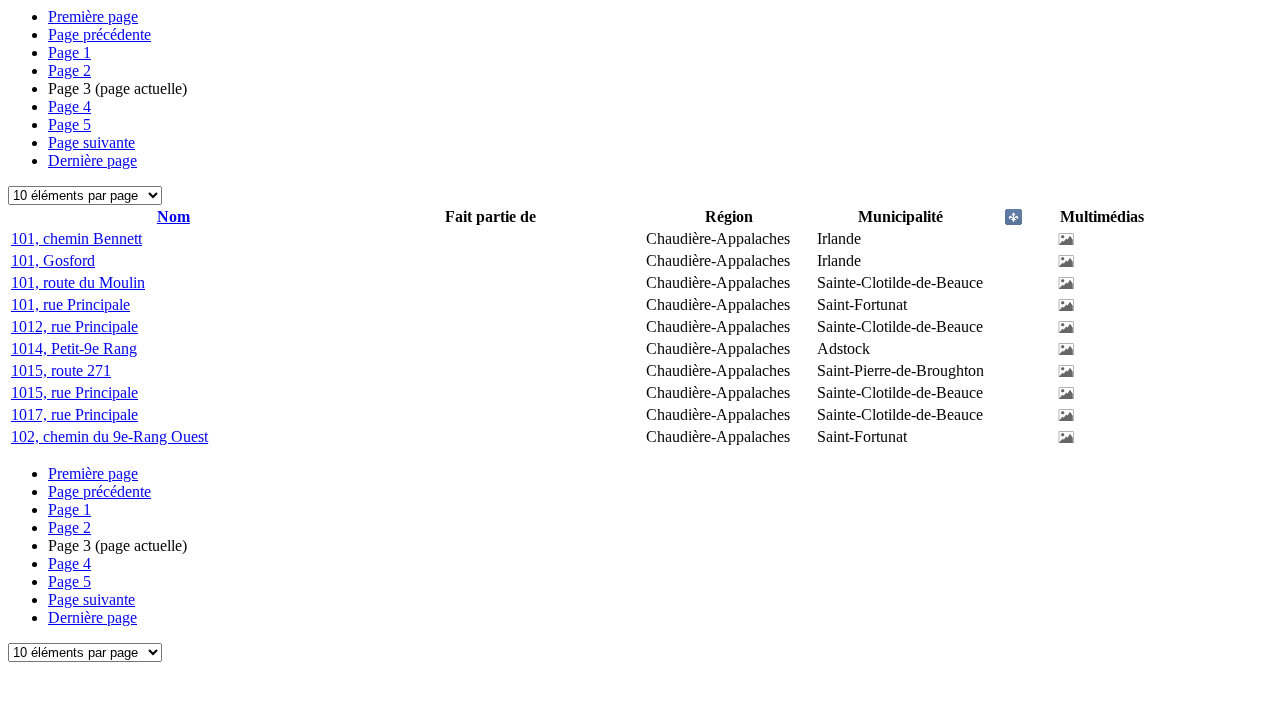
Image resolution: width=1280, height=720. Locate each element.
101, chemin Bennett (76, 238)
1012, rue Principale (74, 326)
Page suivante (91, 142)
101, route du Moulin (78, 282)
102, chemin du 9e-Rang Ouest (109, 436)
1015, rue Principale (74, 392)
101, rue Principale (70, 304)
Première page (93, 16)
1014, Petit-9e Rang (74, 348)
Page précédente (99, 34)
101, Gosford (53, 260)
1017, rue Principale (74, 414)
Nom (173, 216)
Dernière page (92, 160)
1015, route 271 (61, 370)
